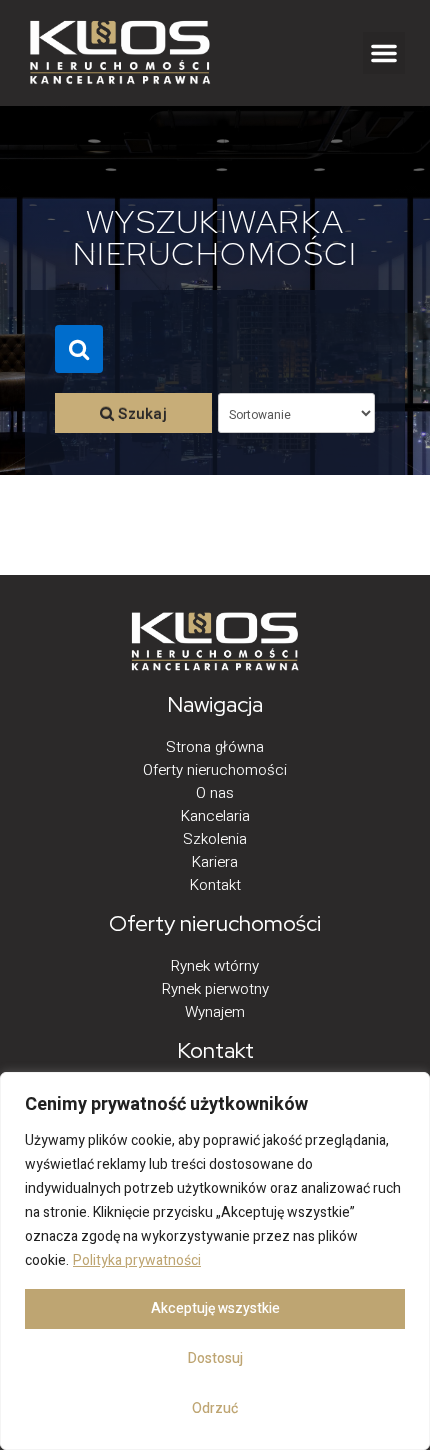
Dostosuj (215, 1358)
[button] (384, 53)
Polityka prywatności (137, 1260)
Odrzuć (215, 1408)
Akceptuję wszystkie (215, 1308)
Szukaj (140, 414)
